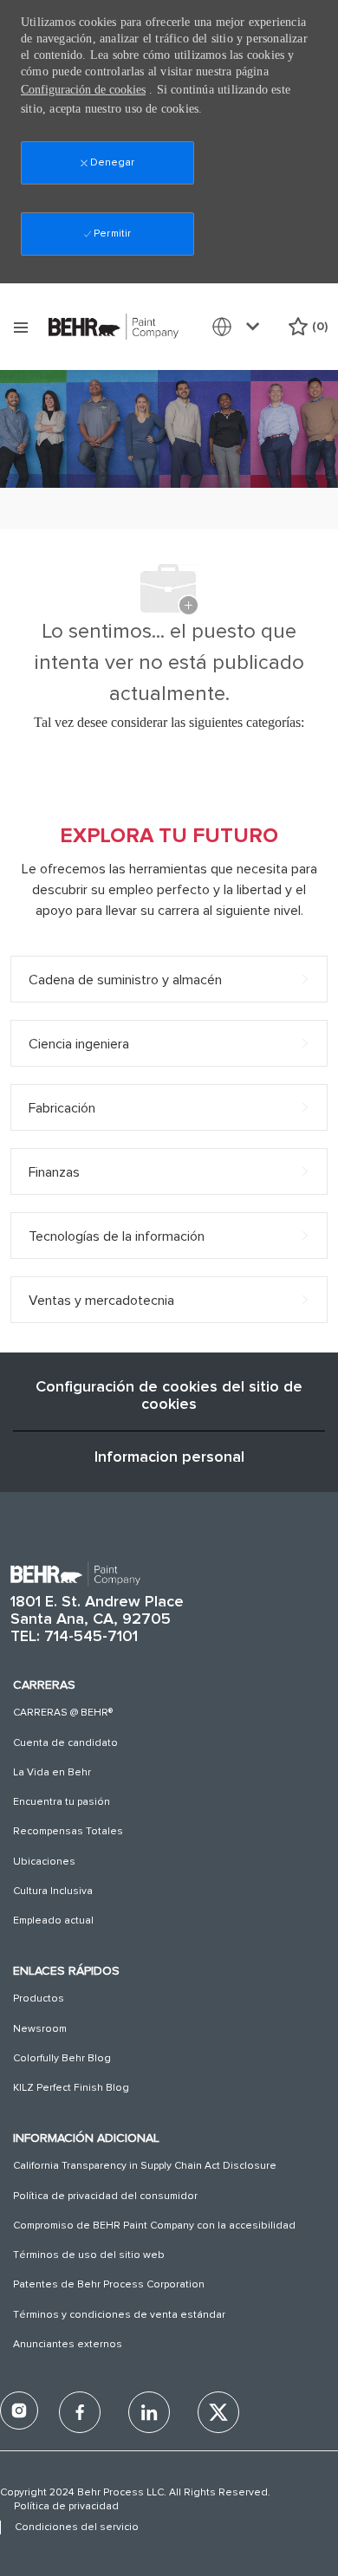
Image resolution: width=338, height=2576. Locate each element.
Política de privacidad (66, 2507)
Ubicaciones (44, 1862)
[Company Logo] (114, 326)
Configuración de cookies (83, 90)
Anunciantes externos (68, 2345)
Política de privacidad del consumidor (105, 2196)
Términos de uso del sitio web (89, 2255)
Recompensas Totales (68, 1832)
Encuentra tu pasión (62, 1802)
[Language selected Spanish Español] (239, 327)
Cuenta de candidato (65, 1743)
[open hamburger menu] (21, 327)
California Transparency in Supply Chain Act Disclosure (145, 2166)
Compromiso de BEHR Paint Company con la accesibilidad (154, 2226)
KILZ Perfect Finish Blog (71, 2088)
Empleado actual (53, 1921)
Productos (39, 1999)
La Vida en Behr (52, 1773)
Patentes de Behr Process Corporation (109, 2285)
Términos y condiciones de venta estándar (119, 2315)
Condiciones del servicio (77, 2527)
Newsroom (40, 2029)
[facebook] (19, 2411)
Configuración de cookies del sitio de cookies (169, 1396)
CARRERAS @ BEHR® (63, 1713)
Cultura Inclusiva (53, 1891)
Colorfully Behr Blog (62, 2059)
